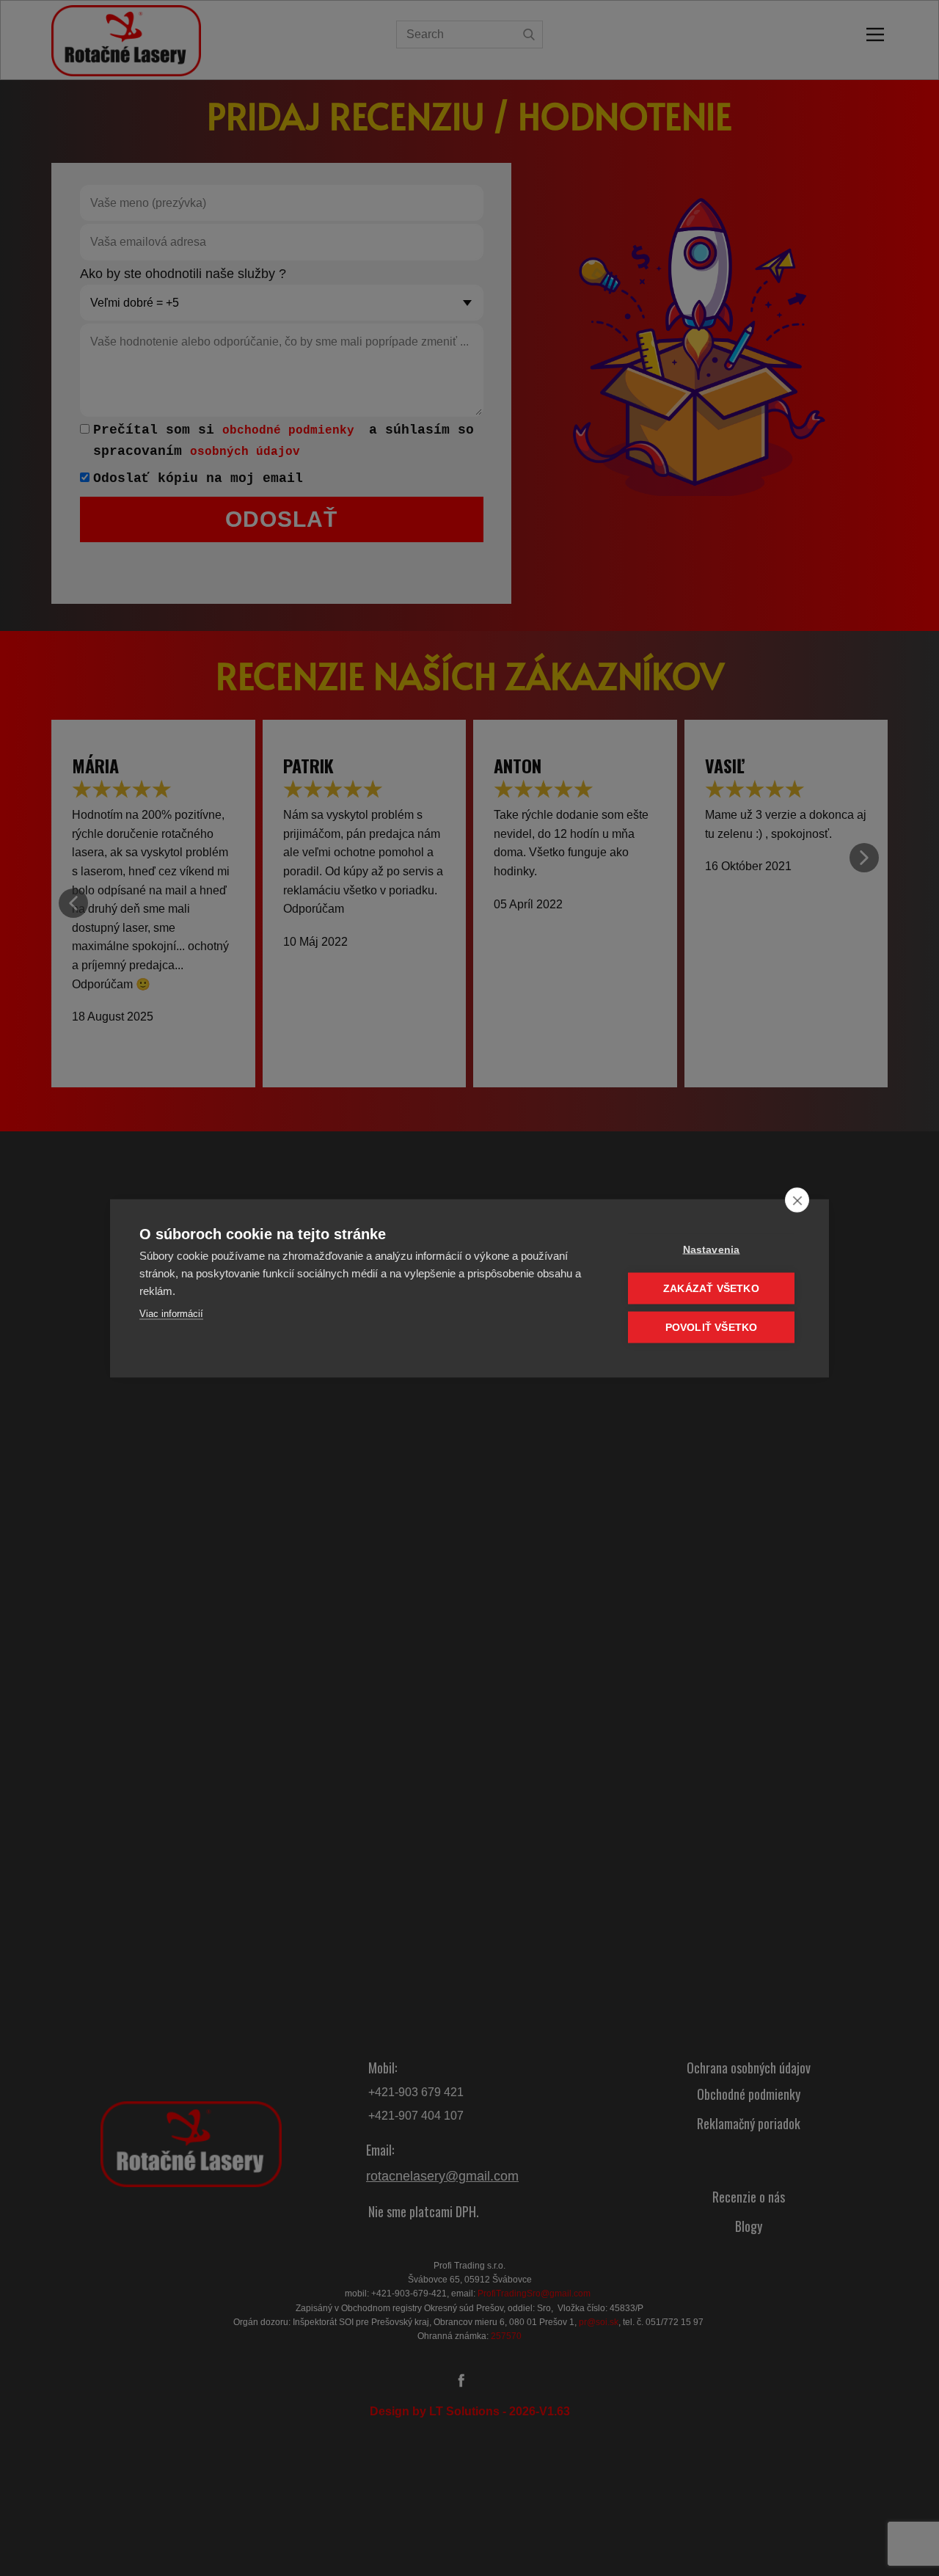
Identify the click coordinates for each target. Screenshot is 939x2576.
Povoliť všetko (712, 1327)
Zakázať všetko (711, 1288)
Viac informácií (171, 1313)
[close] (797, 1200)
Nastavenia (712, 1249)
